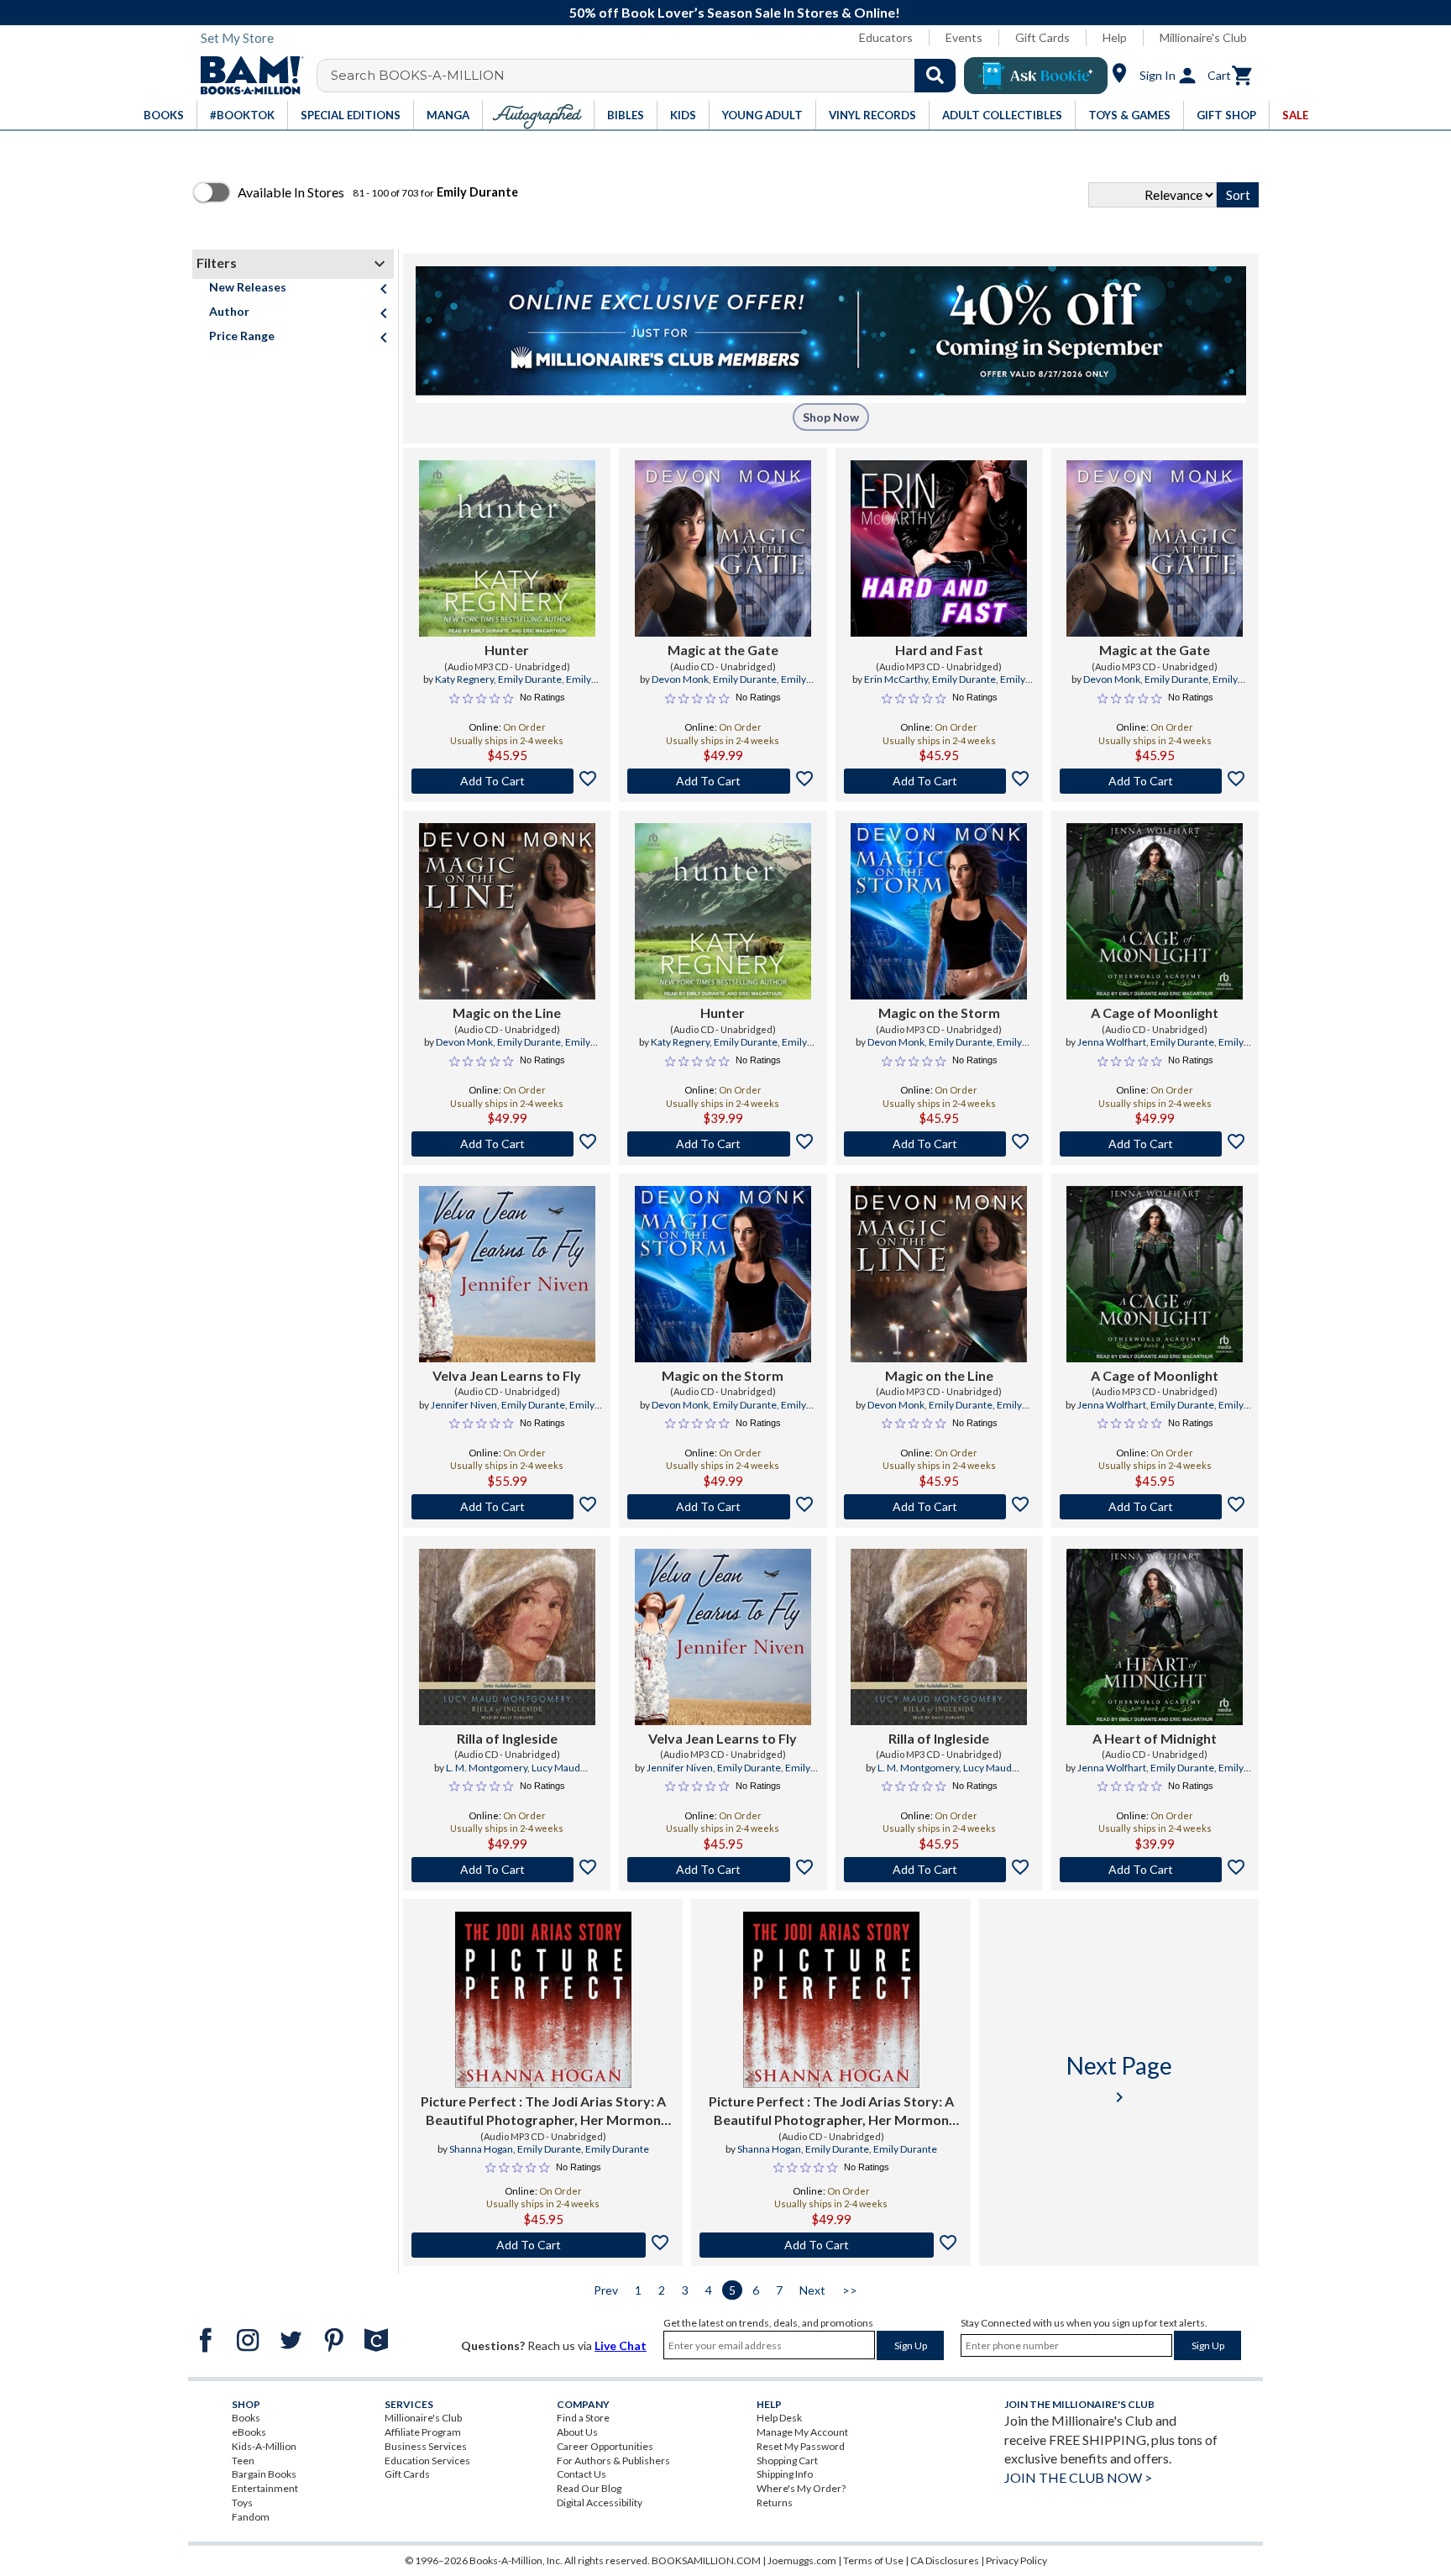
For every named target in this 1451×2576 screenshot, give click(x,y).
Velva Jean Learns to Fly (507, 1375)
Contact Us (581, 2474)
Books (246, 2418)
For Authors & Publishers (613, 2461)
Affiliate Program (423, 2432)
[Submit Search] (935, 76)
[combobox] (647, 76)
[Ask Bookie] (1036, 76)
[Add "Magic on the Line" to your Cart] (507, 1144)
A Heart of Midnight (1155, 1738)
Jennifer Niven (464, 1405)
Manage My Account (802, 2432)
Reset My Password (801, 2446)
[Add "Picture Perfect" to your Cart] (543, 2245)
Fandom (251, 2517)
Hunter (507, 650)
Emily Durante (530, 679)
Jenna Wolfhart (1112, 1042)
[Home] (246, 76)
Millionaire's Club (1203, 37)
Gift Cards (1042, 37)
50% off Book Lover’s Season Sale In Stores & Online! (735, 12)
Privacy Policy (1016, 2560)
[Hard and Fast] (939, 548)
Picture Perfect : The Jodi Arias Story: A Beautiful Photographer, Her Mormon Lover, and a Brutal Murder (543, 2112)
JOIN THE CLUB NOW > (1078, 2477)
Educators (886, 37)
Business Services (426, 2446)
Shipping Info (785, 2474)
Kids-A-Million (264, 2446)
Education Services (427, 2461)
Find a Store (583, 2418)
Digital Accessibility (600, 2503)
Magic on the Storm (939, 1013)
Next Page (1119, 2079)
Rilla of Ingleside (507, 1738)
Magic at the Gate (723, 650)
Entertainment (265, 2488)
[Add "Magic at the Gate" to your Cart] (723, 781)
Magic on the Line (507, 1013)
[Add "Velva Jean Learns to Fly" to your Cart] (507, 1507)
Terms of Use (873, 2560)
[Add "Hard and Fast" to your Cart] (939, 781)
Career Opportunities (605, 2446)
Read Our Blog (589, 2488)
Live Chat (621, 2345)
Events (964, 37)
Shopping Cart (787, 2461)
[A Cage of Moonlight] (1155, 911)
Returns (775, 2503)
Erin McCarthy (896, 679)
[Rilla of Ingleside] (507, 1637)
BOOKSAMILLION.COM (706, 2560)
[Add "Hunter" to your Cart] (507, 781)
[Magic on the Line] (507, 911)
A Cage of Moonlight (1155, 1013)
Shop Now (831, 417)
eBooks (249, 2432)
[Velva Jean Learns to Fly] (507, 1274)
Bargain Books (264, 2474)
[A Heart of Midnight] (1155, 1637)
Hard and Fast (939, 650)
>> (850, 2290)
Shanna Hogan (481, 2149)
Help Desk (779, 2418)
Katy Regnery (464, 679)
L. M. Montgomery (487, 1768)
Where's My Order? (801, 2488)
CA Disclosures (945, 2560)
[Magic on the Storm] (939, 911)
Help (1115, 37)
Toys (242, 2503)
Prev (606, 2290)
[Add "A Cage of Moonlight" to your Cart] (1155, 1144)
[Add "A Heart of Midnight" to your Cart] (1155, 1870)
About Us (577, 2432)
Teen (243, 2461)
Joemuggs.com (802, 2560)
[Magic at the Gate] (723, 548)
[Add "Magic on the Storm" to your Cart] (939, 1144)
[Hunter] (507, 548)
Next (812, 2290)
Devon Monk (680, 679)
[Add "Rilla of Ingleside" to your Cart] (507, 1870)
